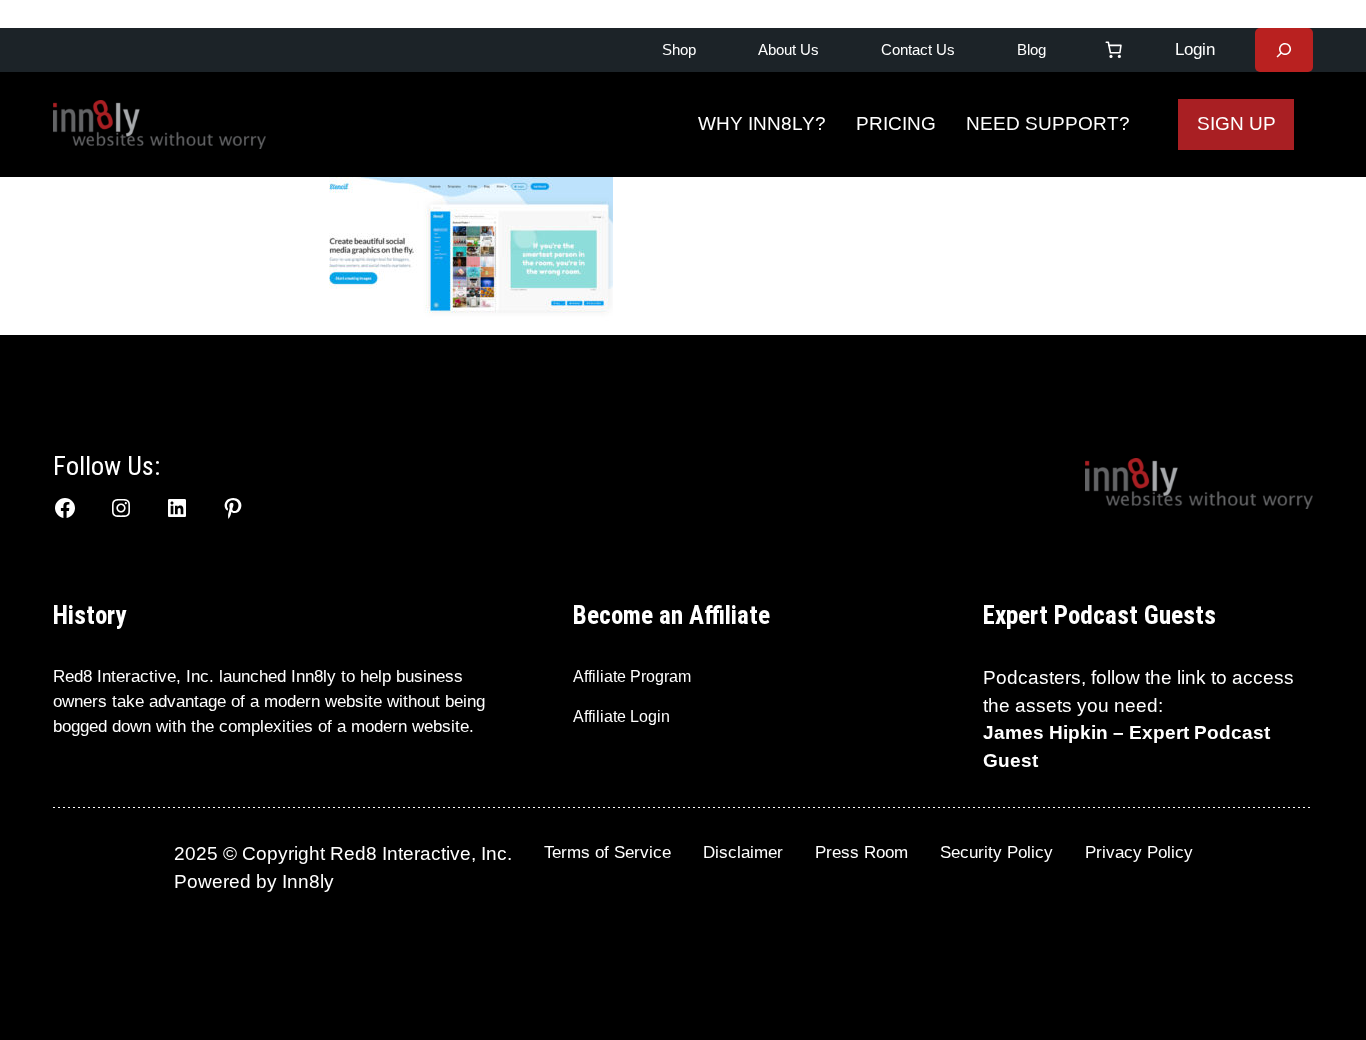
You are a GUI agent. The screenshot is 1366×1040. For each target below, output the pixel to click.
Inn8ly (308, 881)
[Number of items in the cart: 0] (1114, 50)
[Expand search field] (1284, 50)
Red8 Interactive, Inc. (133, 676)
